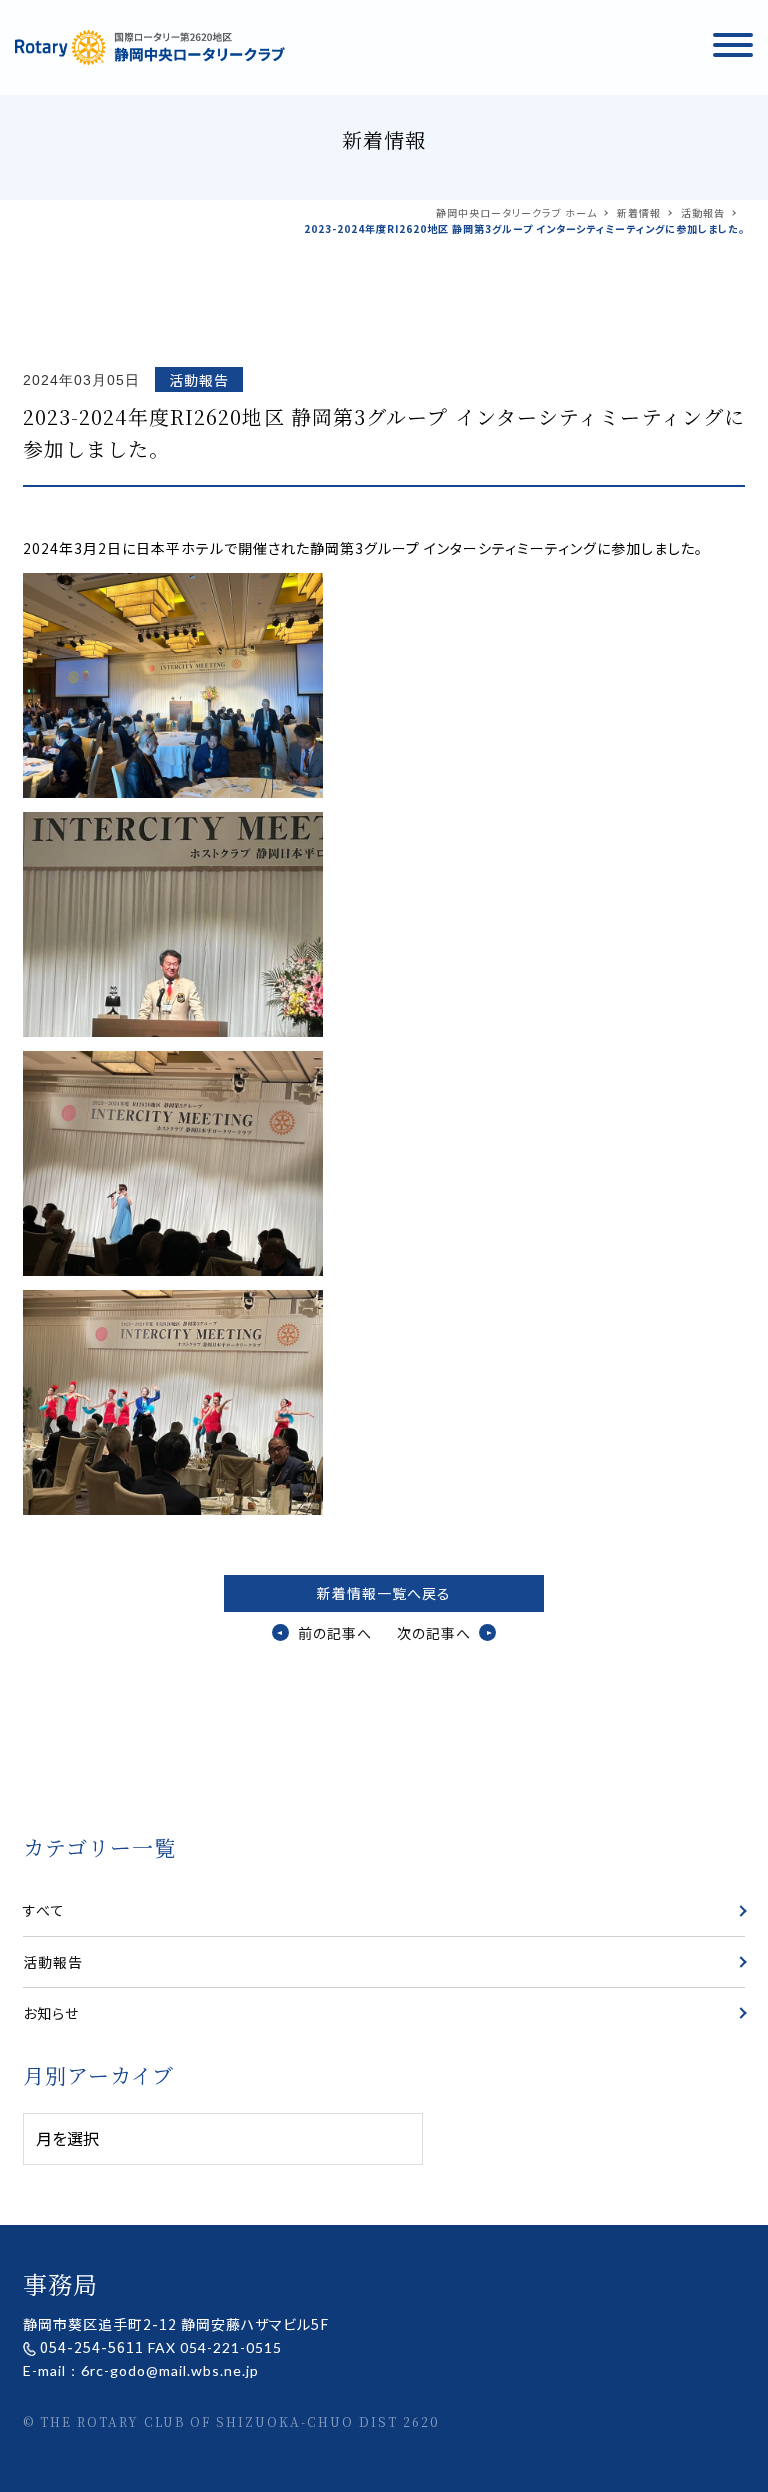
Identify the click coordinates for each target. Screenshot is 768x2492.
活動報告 (703, 212)
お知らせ (51, 2013)
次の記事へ (434, 1633)
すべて (44, 1910)
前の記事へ (334, 1633)
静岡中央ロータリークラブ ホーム (516, 212)
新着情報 (639, 212)
